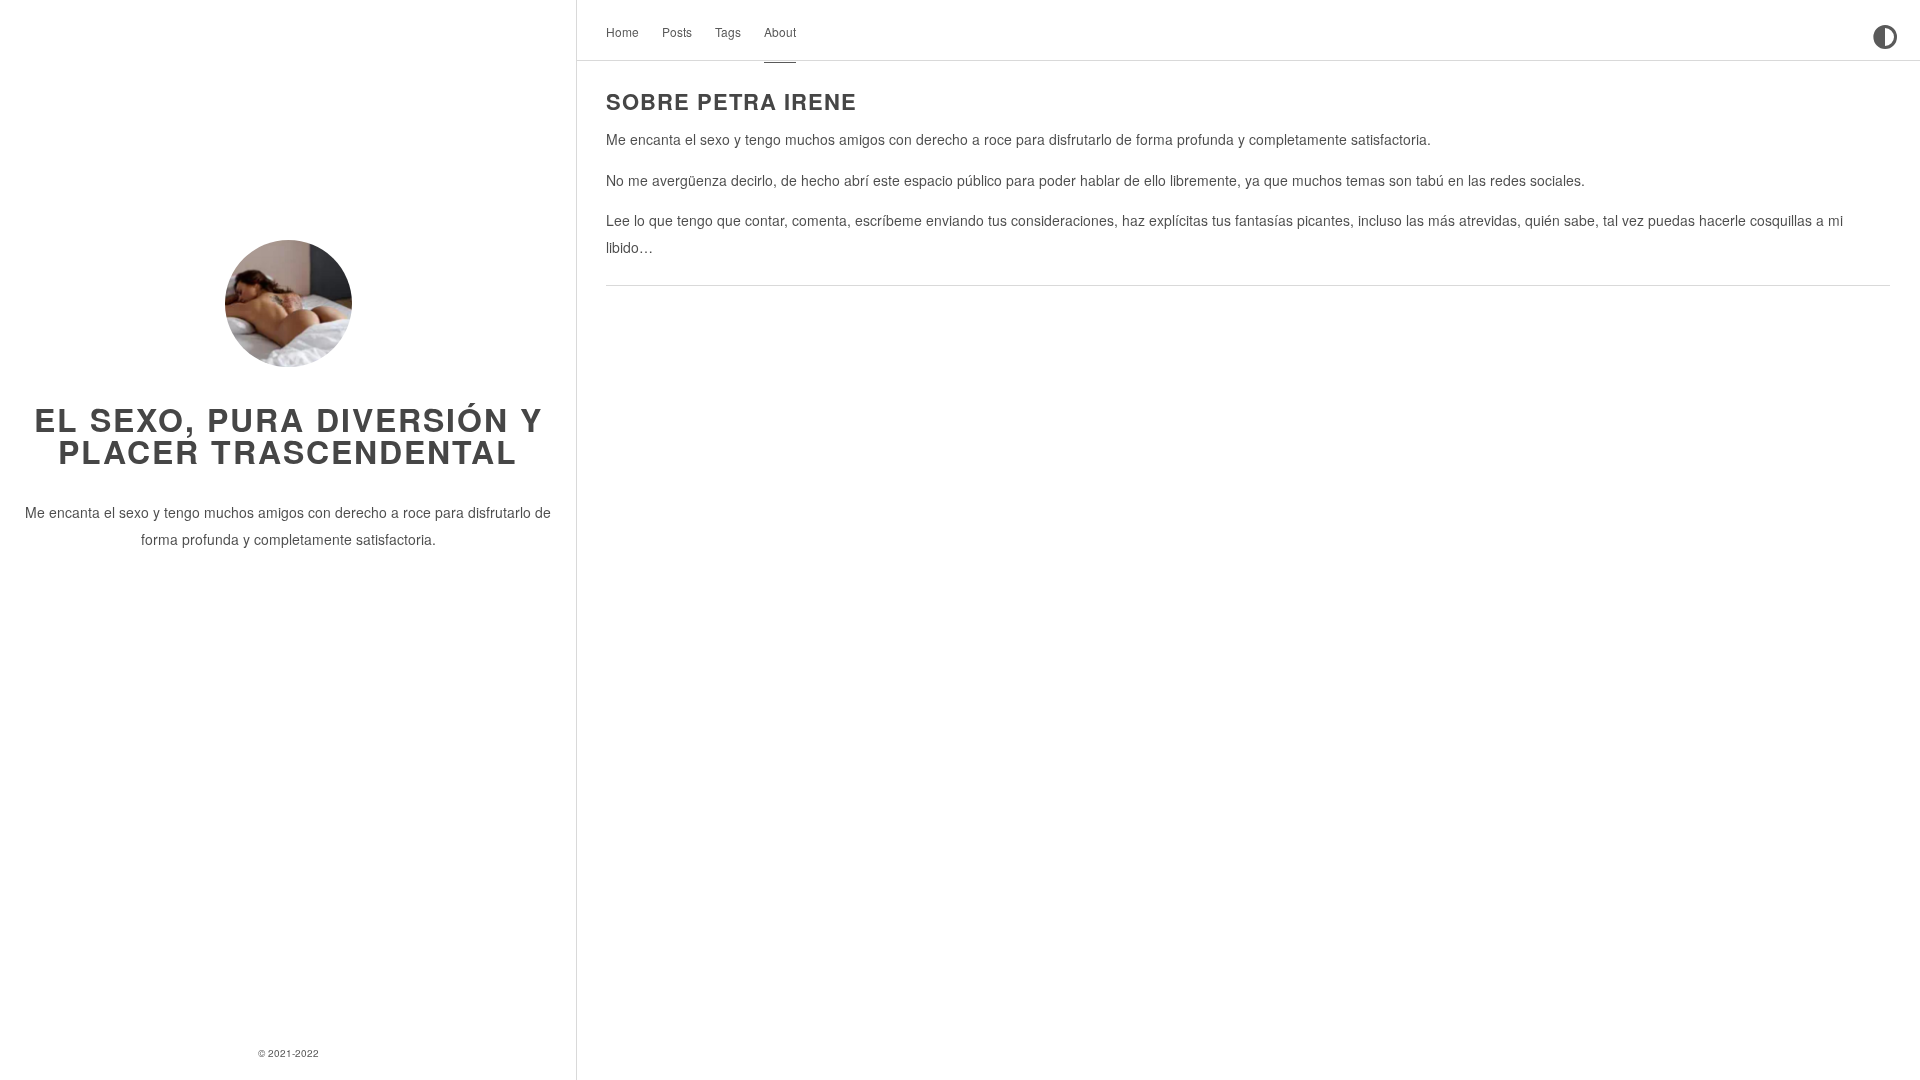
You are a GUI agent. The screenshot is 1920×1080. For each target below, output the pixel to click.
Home (622, 31)
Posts (677, 31)
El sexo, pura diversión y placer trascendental (288, 435)
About (780, 31)
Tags (728, 31)
